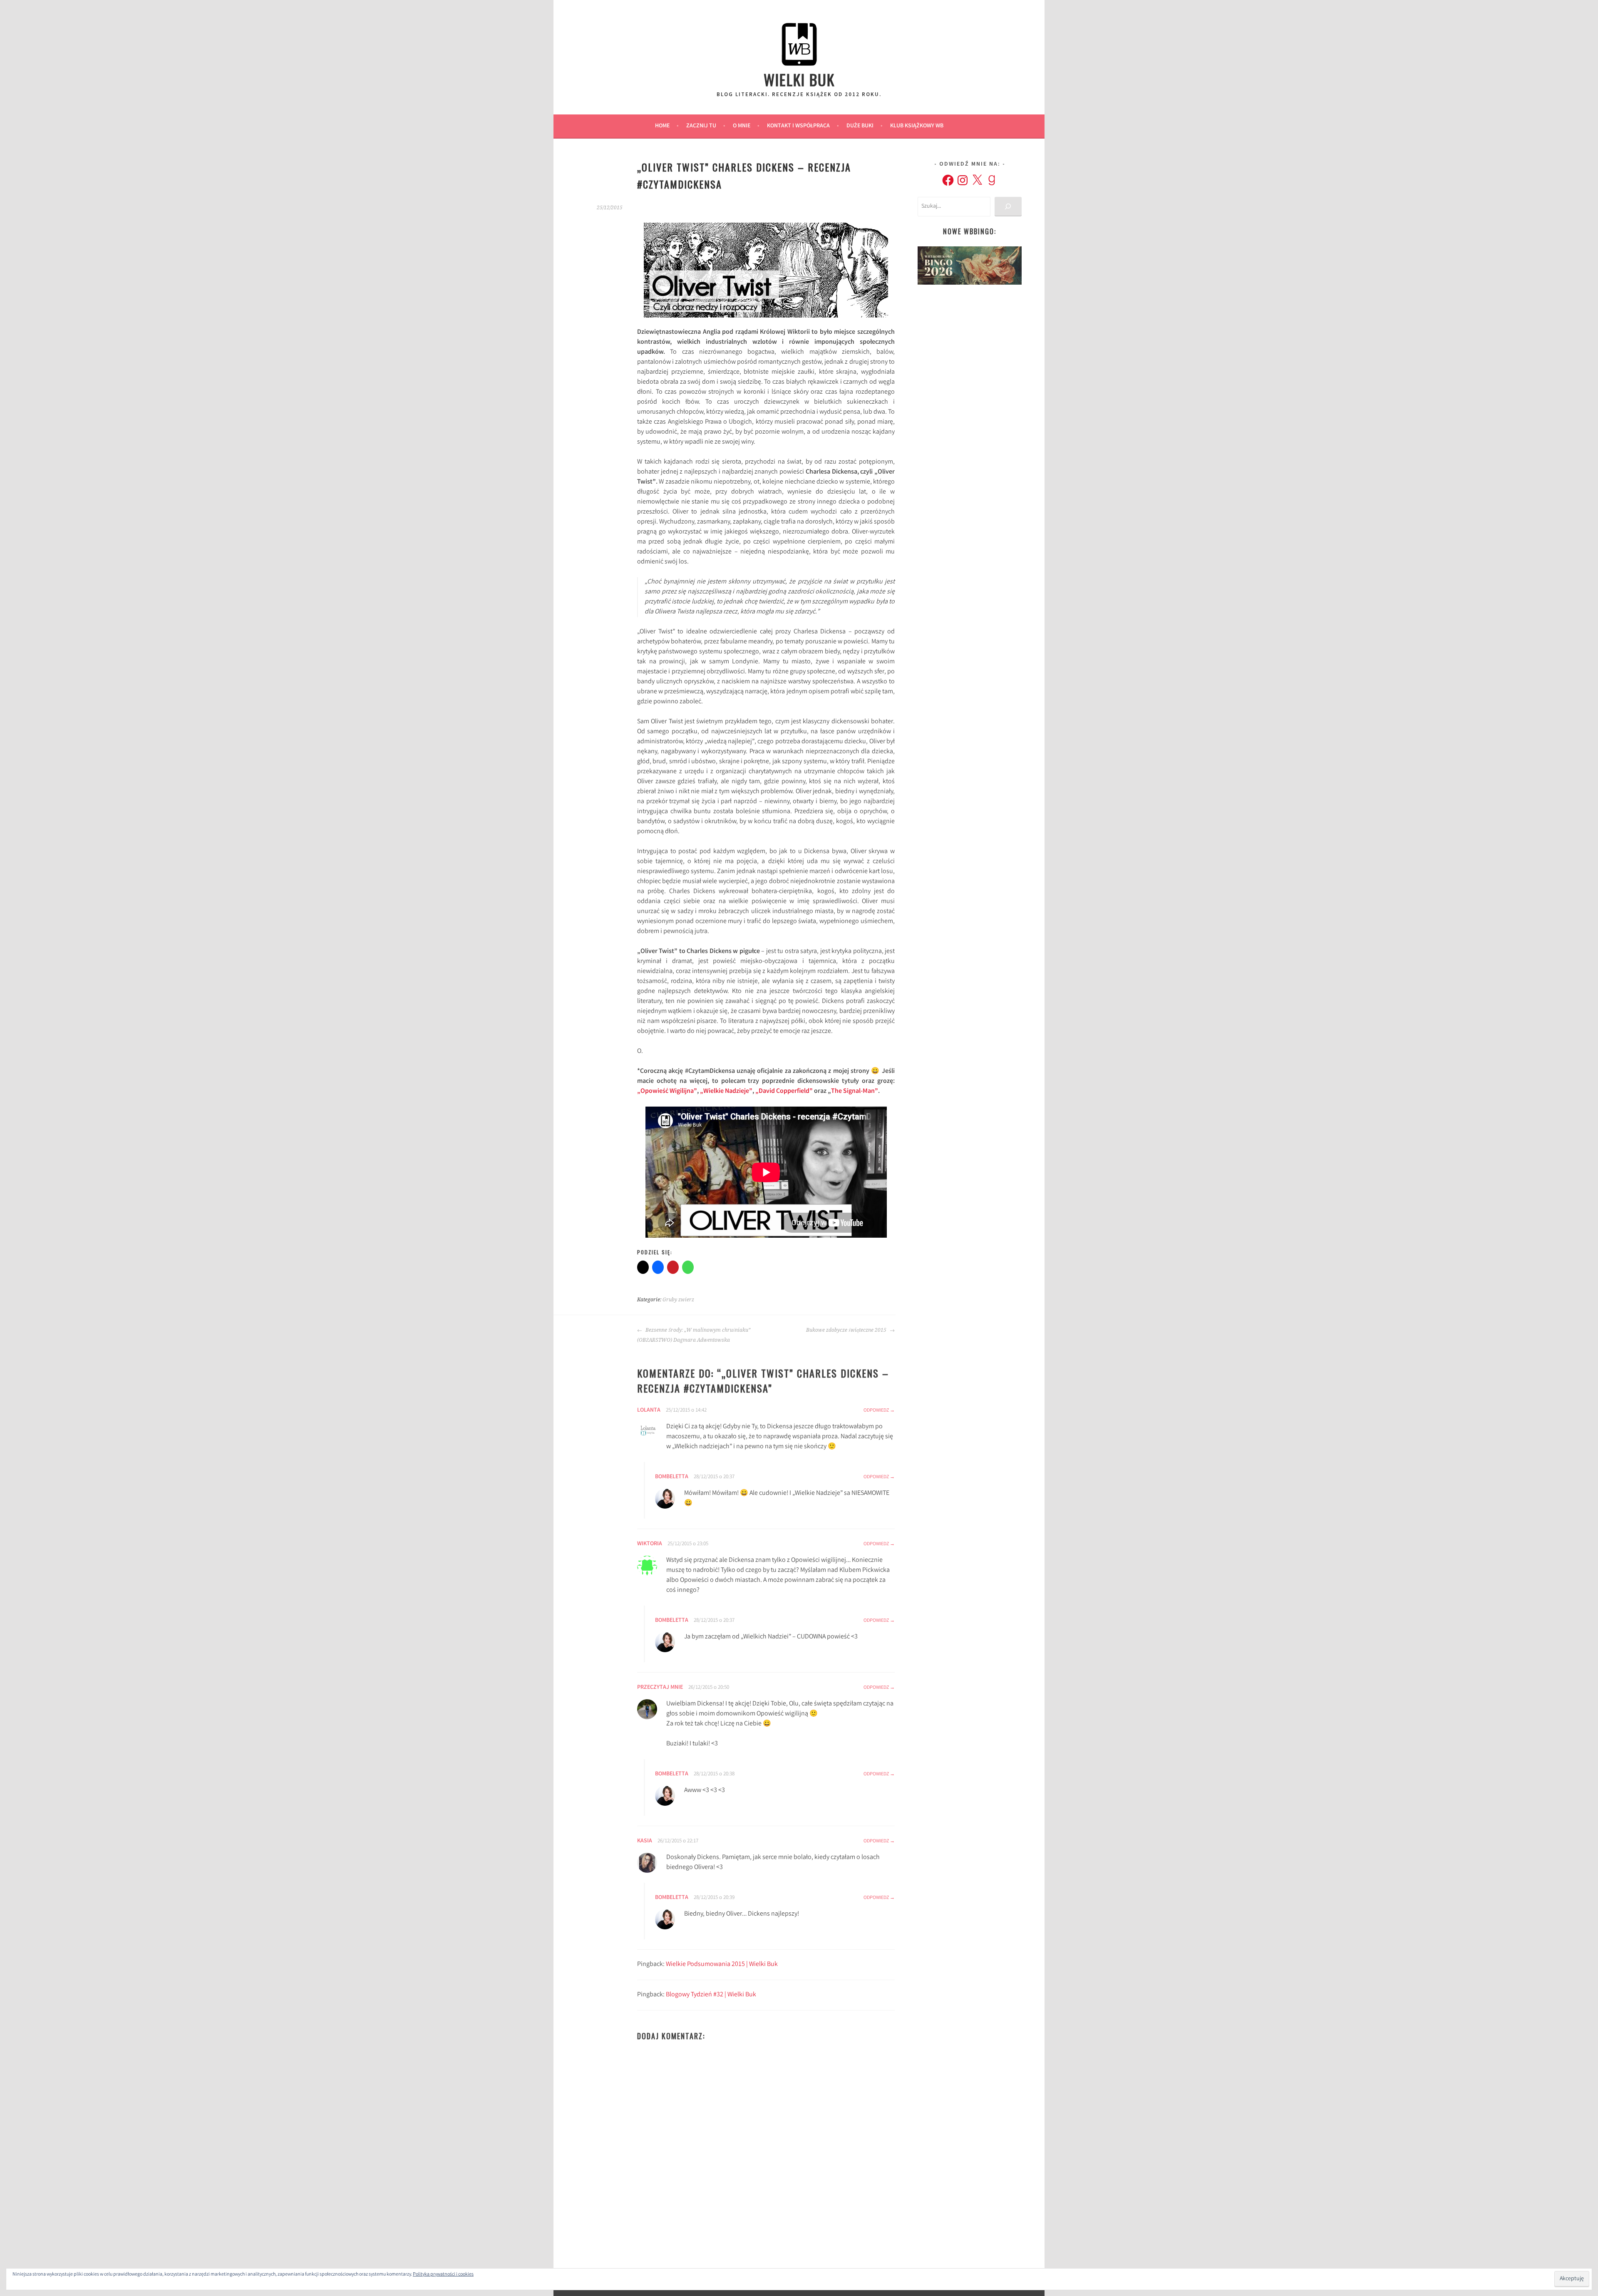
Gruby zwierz (678, 1300)
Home (662, 126)
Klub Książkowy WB (917, 126)
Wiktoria (650, 1544)
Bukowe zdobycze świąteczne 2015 (847, 1330)
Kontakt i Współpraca (798, 126)
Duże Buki (860, 126)
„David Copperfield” (784, 1091)
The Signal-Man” (855, 1091)
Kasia (645, 1841)
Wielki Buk (799, 79)
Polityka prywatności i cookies (443, 2275)
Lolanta (649, 1410)
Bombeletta (672, 1477)
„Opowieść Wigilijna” (667, 1091)
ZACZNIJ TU (701, 126)
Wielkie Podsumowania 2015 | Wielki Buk (722, 1965)
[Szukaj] (1008, 207)
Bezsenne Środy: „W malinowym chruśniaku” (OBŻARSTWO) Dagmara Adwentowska (694, 1335)
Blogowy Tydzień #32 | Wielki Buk (711, 1995)
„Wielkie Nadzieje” (726, 1091)
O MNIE (742, 126)
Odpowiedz (876, 1411)
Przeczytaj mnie (660, 1688)
